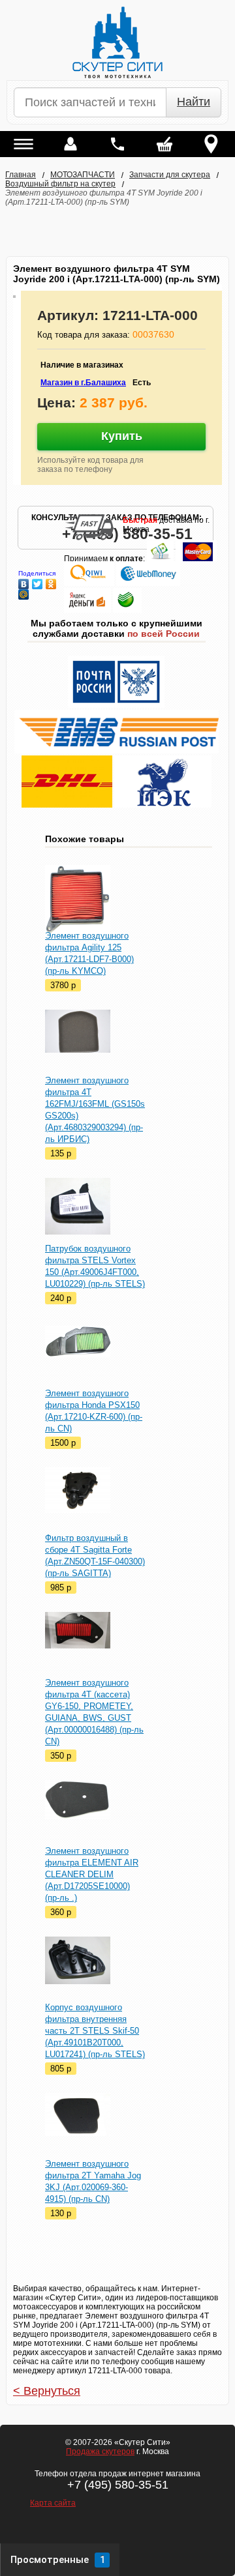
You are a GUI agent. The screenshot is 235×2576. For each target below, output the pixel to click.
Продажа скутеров (100, 2452)
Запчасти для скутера (170, 175)
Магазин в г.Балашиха (83, 383)
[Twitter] (38, 581)
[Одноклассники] (51, 581)
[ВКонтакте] (24, 581)
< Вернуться (47, 2391)
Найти (194, 102)
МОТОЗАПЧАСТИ (83, 175)
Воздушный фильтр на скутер (60, 184)
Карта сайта (53, 2503)
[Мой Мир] (24, 591)
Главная (21, 175)
